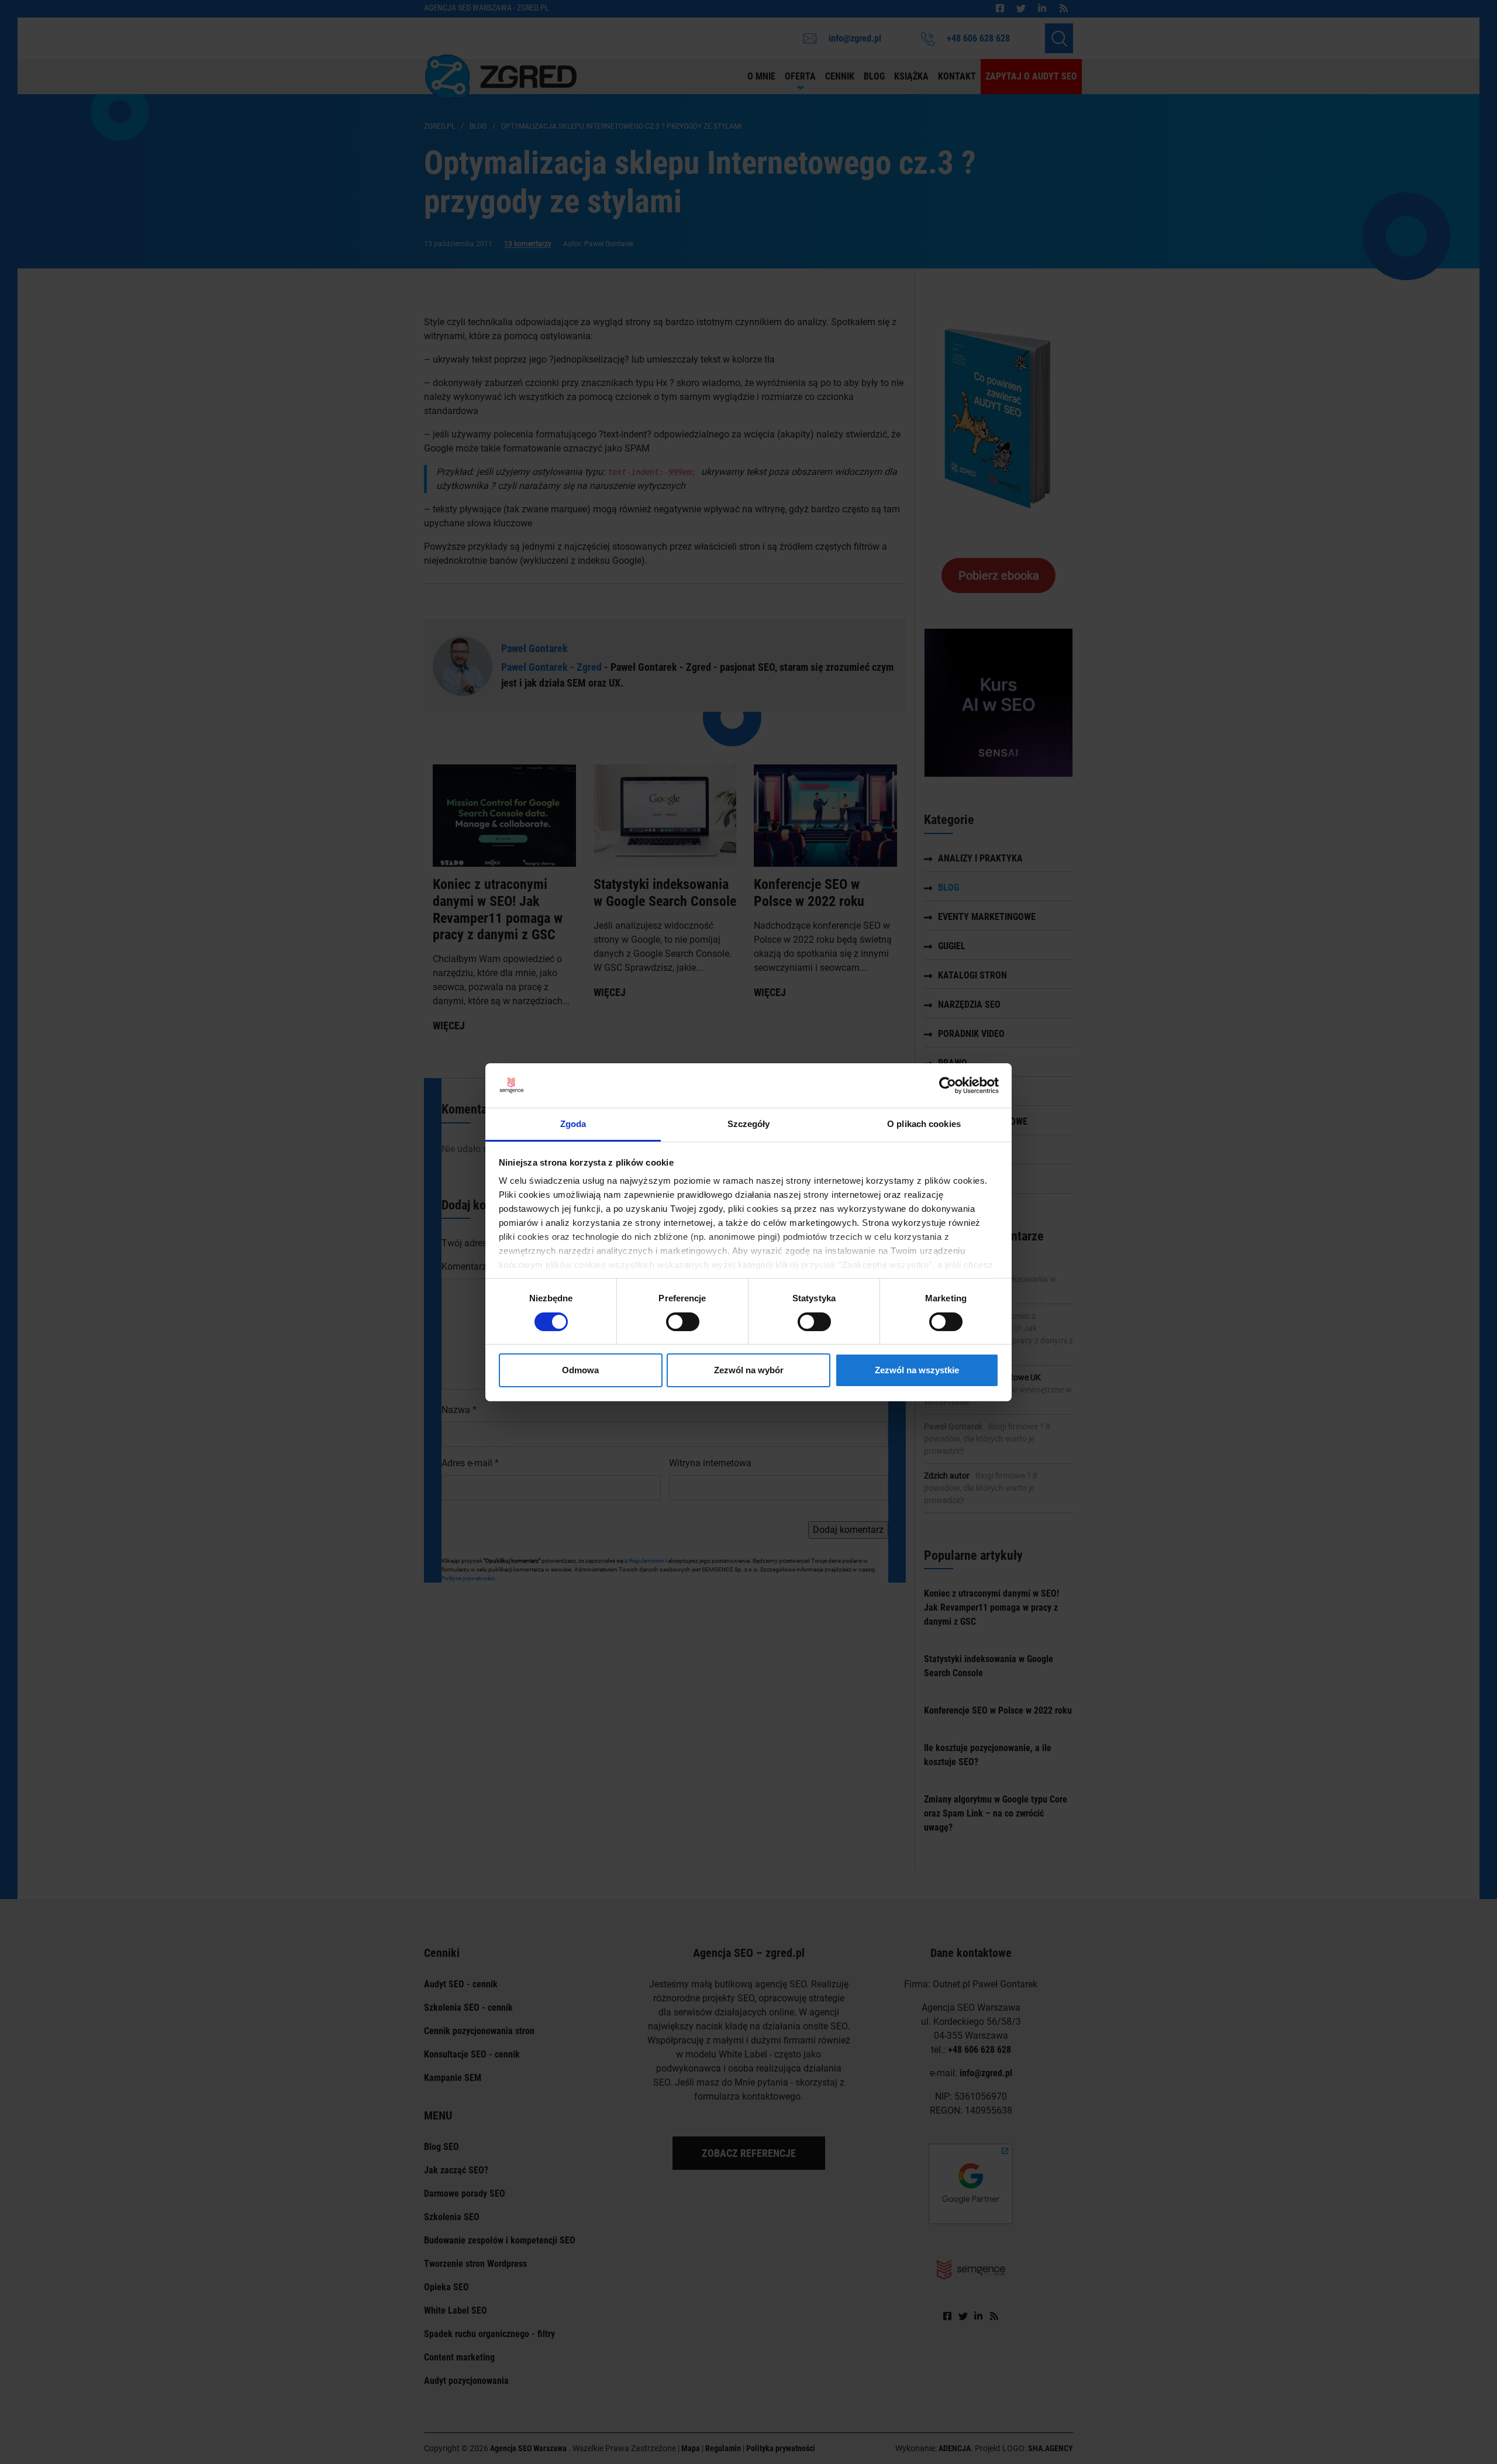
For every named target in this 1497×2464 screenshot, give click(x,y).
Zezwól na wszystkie (917, 1370)
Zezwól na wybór (749, 1370)
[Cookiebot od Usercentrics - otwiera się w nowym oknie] (948, 1085)
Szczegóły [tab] (749, 1124)
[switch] (683, 1322)
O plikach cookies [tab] (924, 1124)
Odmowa (580, 1370)
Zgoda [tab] (573, 1124)
